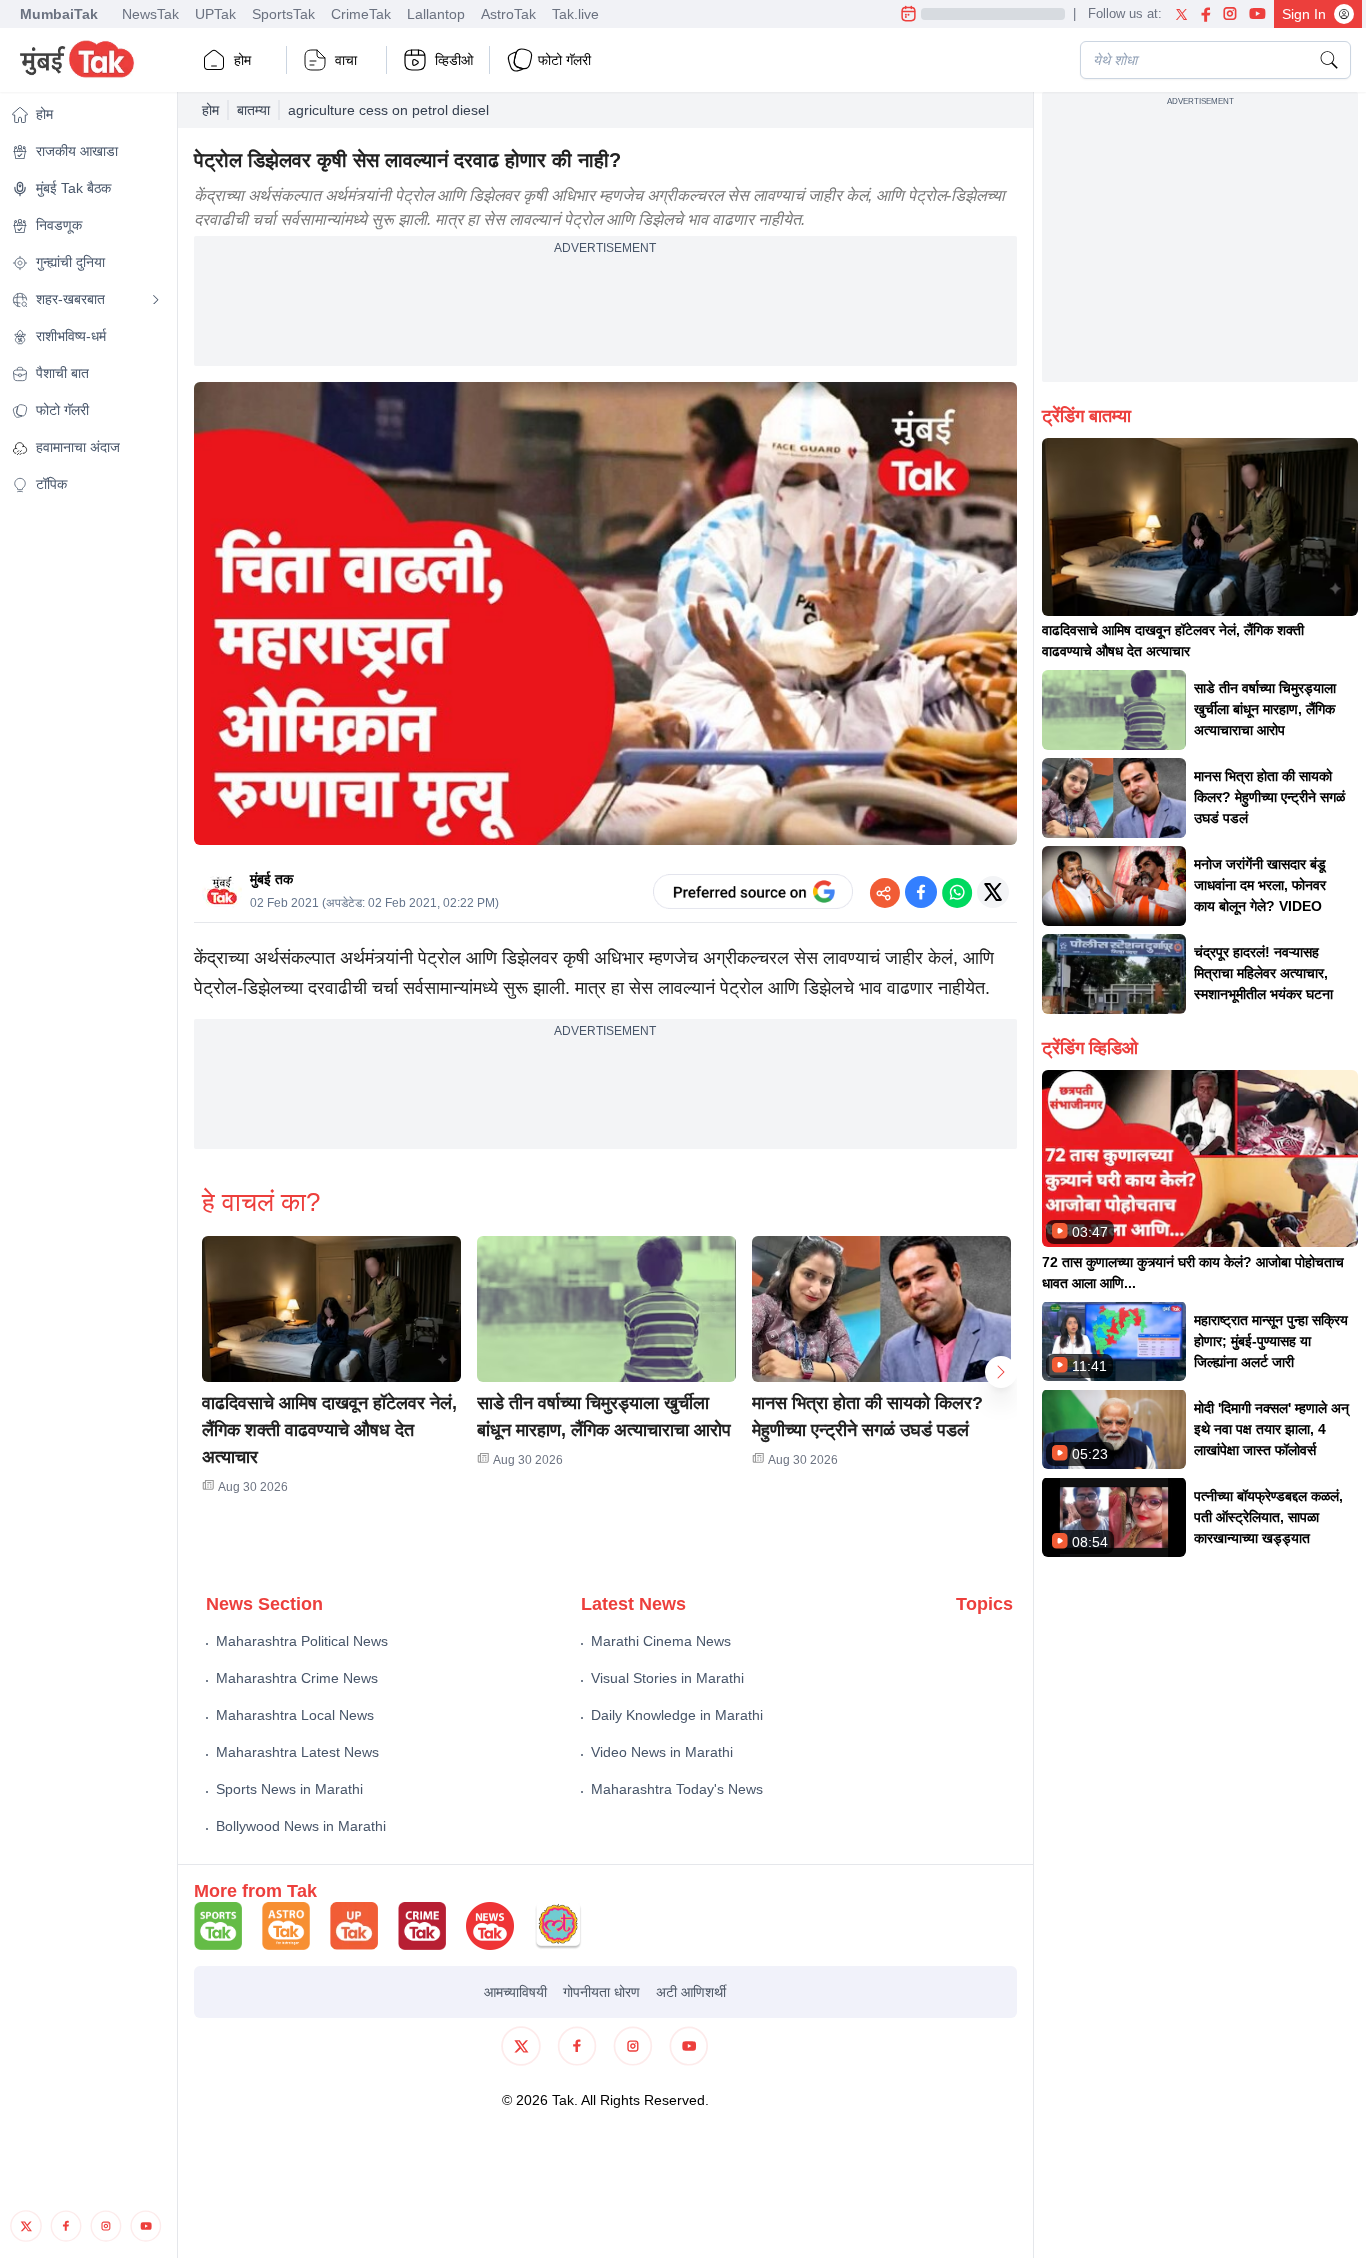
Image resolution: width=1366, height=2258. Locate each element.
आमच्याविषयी (515, 1992)
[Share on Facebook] (921, 892)
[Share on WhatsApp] (957, 892)
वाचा (346, 60)
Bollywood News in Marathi (301, 1826)
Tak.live (575, 14)
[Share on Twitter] (993, 892)
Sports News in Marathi (289, 1789)
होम (242, 60)
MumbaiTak (59, 14)
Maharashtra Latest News (297, 1752)
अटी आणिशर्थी (691, 1992)
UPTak (215, 14)
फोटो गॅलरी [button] (564, 60)
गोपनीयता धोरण (601, 1992)
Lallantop (436, 14)
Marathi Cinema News (661, 1641)
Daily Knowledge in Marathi (677, 1715)
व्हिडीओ (454, 60)
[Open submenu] (156, 300)
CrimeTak (361, 14)
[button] (331, 1309)
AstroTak (508, 14)
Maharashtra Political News (302, 1641)
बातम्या (253, 110)
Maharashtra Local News (295, 1715)
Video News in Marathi (662, 1752)
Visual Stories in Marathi (667, 1678)
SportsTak (283, 14)
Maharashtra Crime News (297, 1678)
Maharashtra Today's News (677, 1789)
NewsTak (150, 14)
